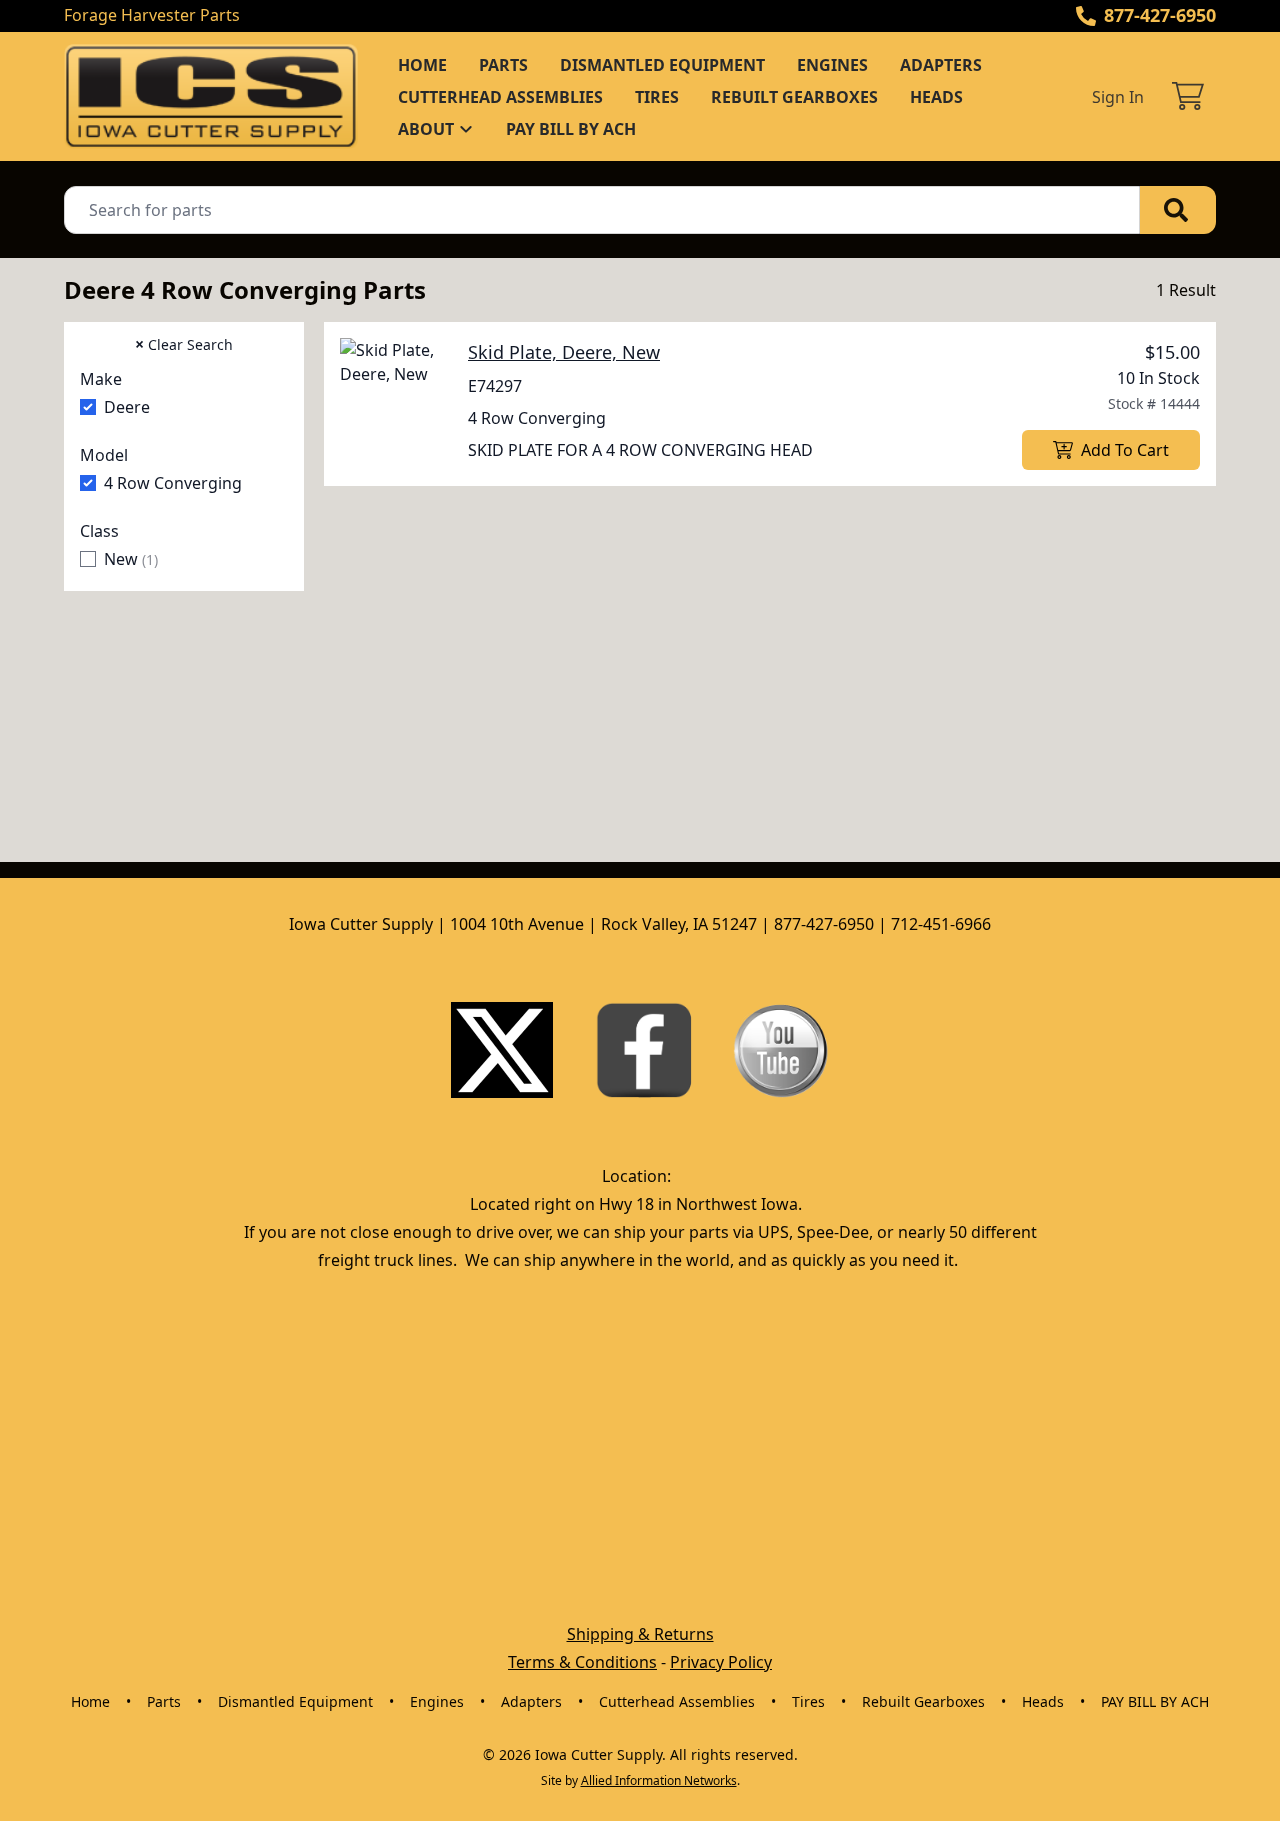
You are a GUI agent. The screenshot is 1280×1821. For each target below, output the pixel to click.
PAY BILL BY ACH (571, 129)
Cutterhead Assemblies (500, 97)
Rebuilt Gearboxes (794, 97)
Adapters (941, 65)
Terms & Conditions (582, 1662)
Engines (832, 65)
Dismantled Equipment (662, 65)
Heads (936, 97)
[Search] (1178, 210)
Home (422, 65)
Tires (657, 97)
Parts (503, 65)
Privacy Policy (721, 1662)
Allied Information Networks (659, 1780)
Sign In (1118, 97)
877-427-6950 (1160, 15)
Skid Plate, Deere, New (564, 352)
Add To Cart (1125, 450)
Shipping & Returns (640, 1634)
